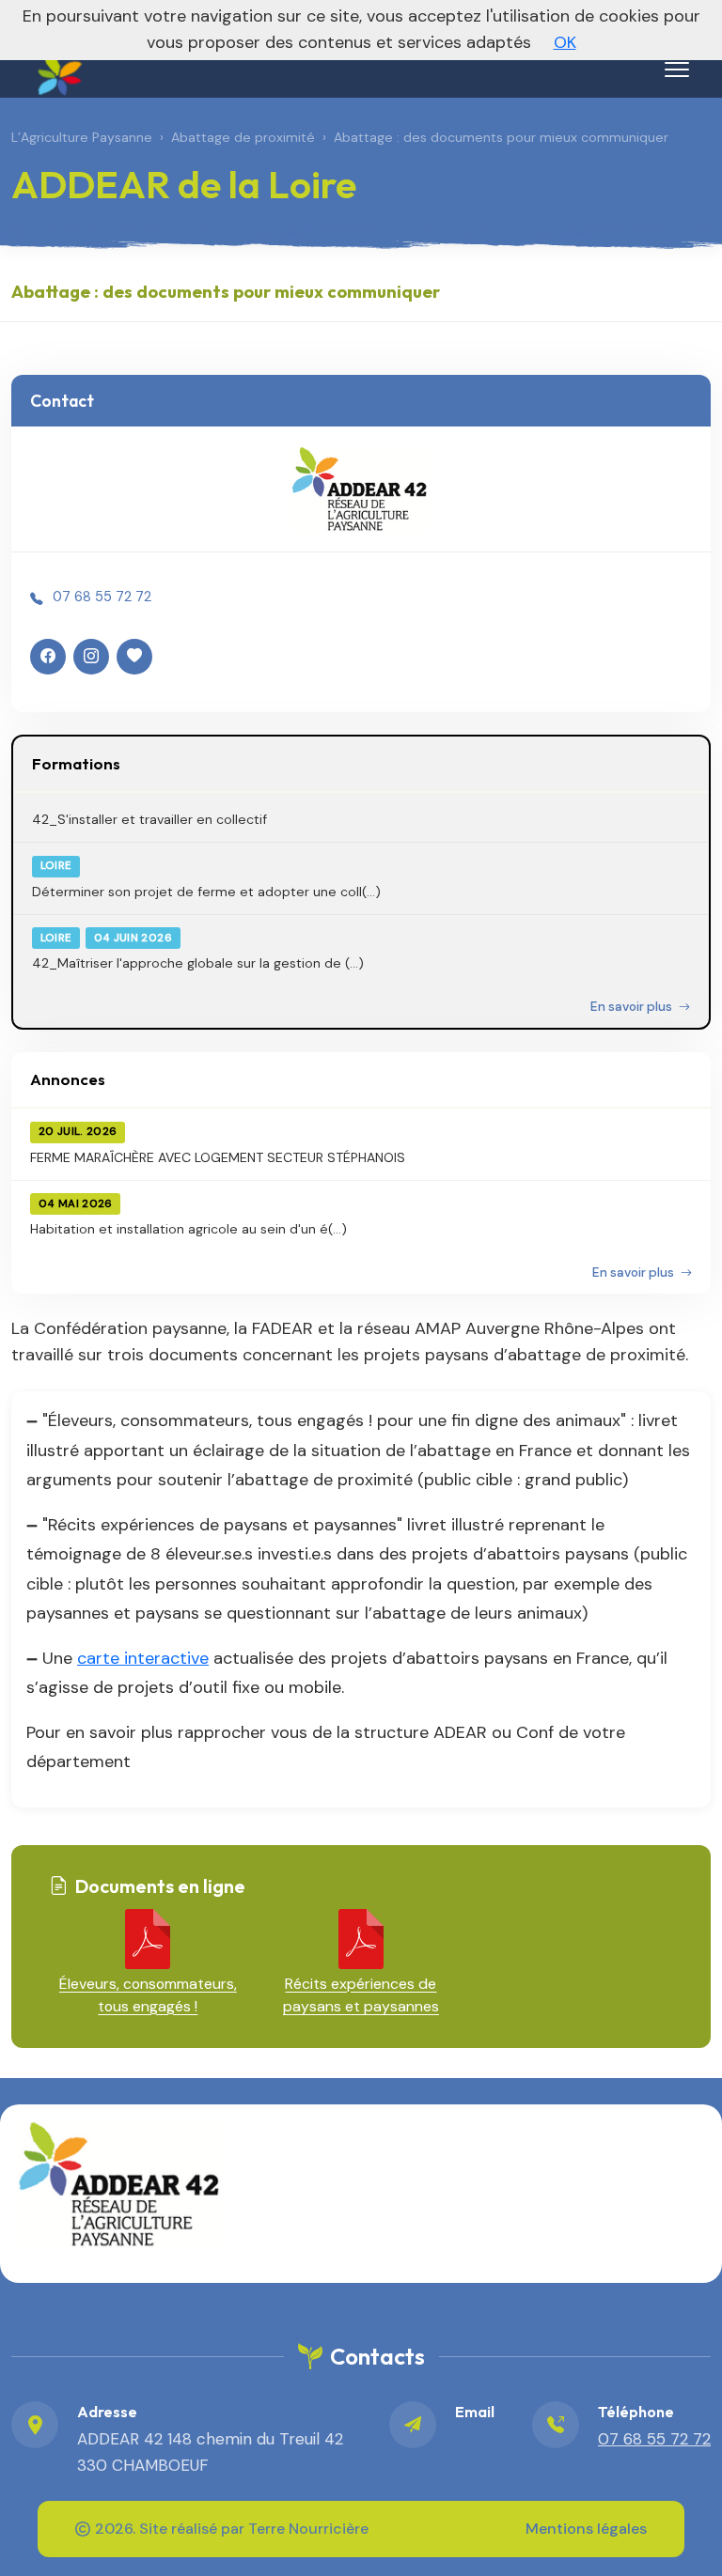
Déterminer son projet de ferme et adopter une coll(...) (206, 892)
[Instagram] (91, 657)
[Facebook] (48, 657)
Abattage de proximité (243, 137)
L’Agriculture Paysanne (82, 137)
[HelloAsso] (134, 657)
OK (565, 42)
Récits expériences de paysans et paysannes (361, 1995)
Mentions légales (586, 2529)
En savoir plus (633, 1007)
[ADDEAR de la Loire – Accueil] (57, 66)
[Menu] (677, 70)
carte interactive (143, 1658)
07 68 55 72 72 (102, 597)
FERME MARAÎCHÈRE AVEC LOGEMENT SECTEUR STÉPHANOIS (218, 1157)
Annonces (68, 1079)
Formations (76, 763)
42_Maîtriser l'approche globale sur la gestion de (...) (198, 963)
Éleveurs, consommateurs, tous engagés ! (148, 1995)
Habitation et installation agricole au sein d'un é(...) (188, 1229)
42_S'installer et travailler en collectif (149, 819)
